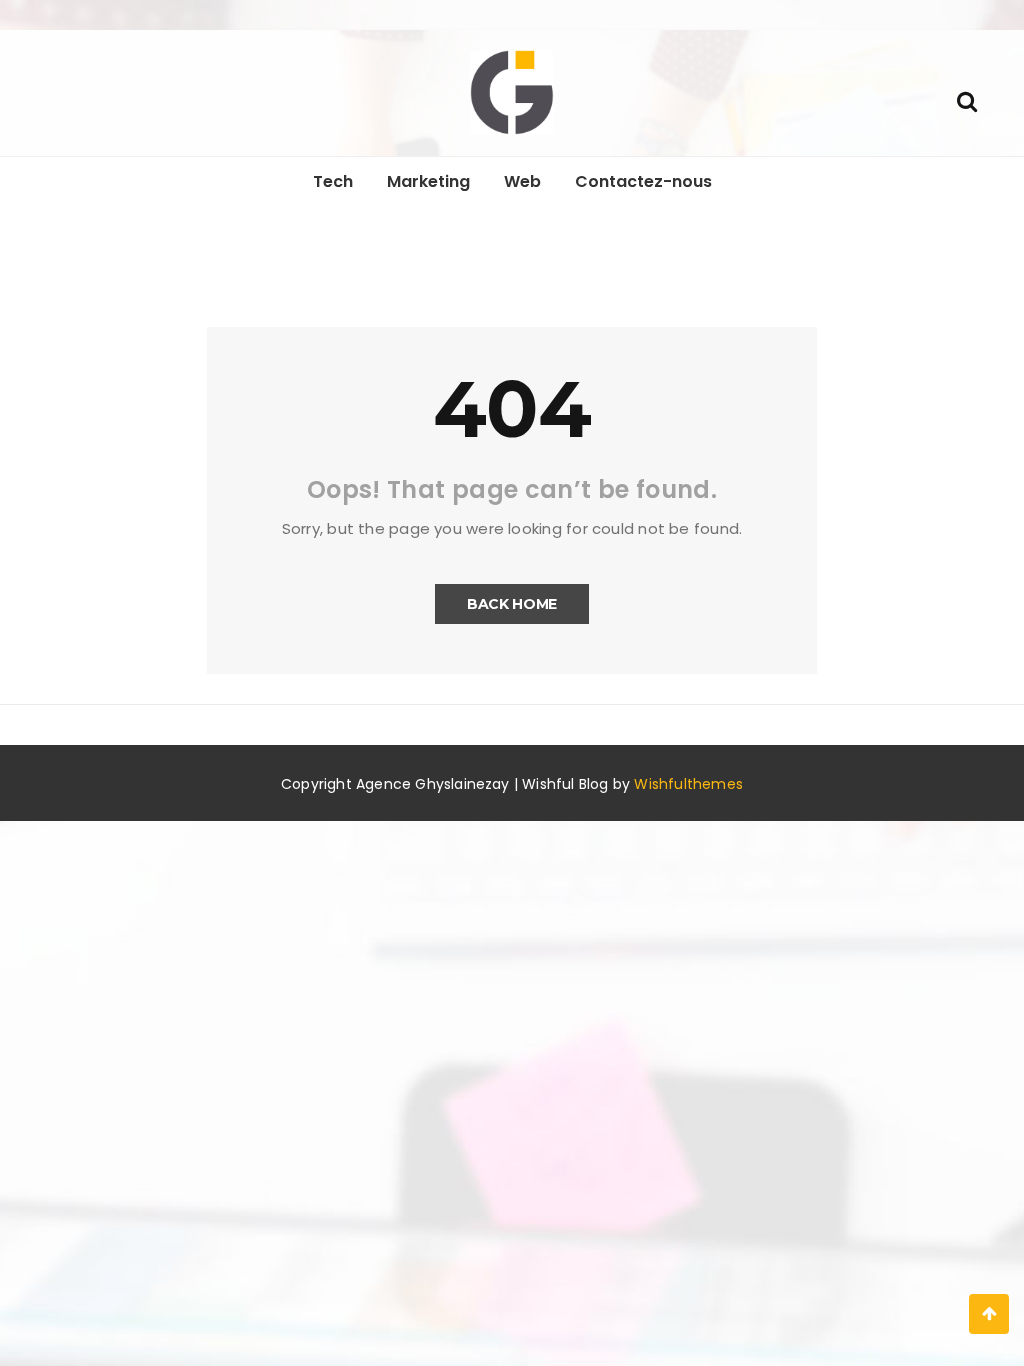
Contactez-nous (643, 181)
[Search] (967, 99)
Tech (333, 181)
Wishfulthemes (688, 784)
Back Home (512, 604)
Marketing (428, 181)
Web (522, 181)
